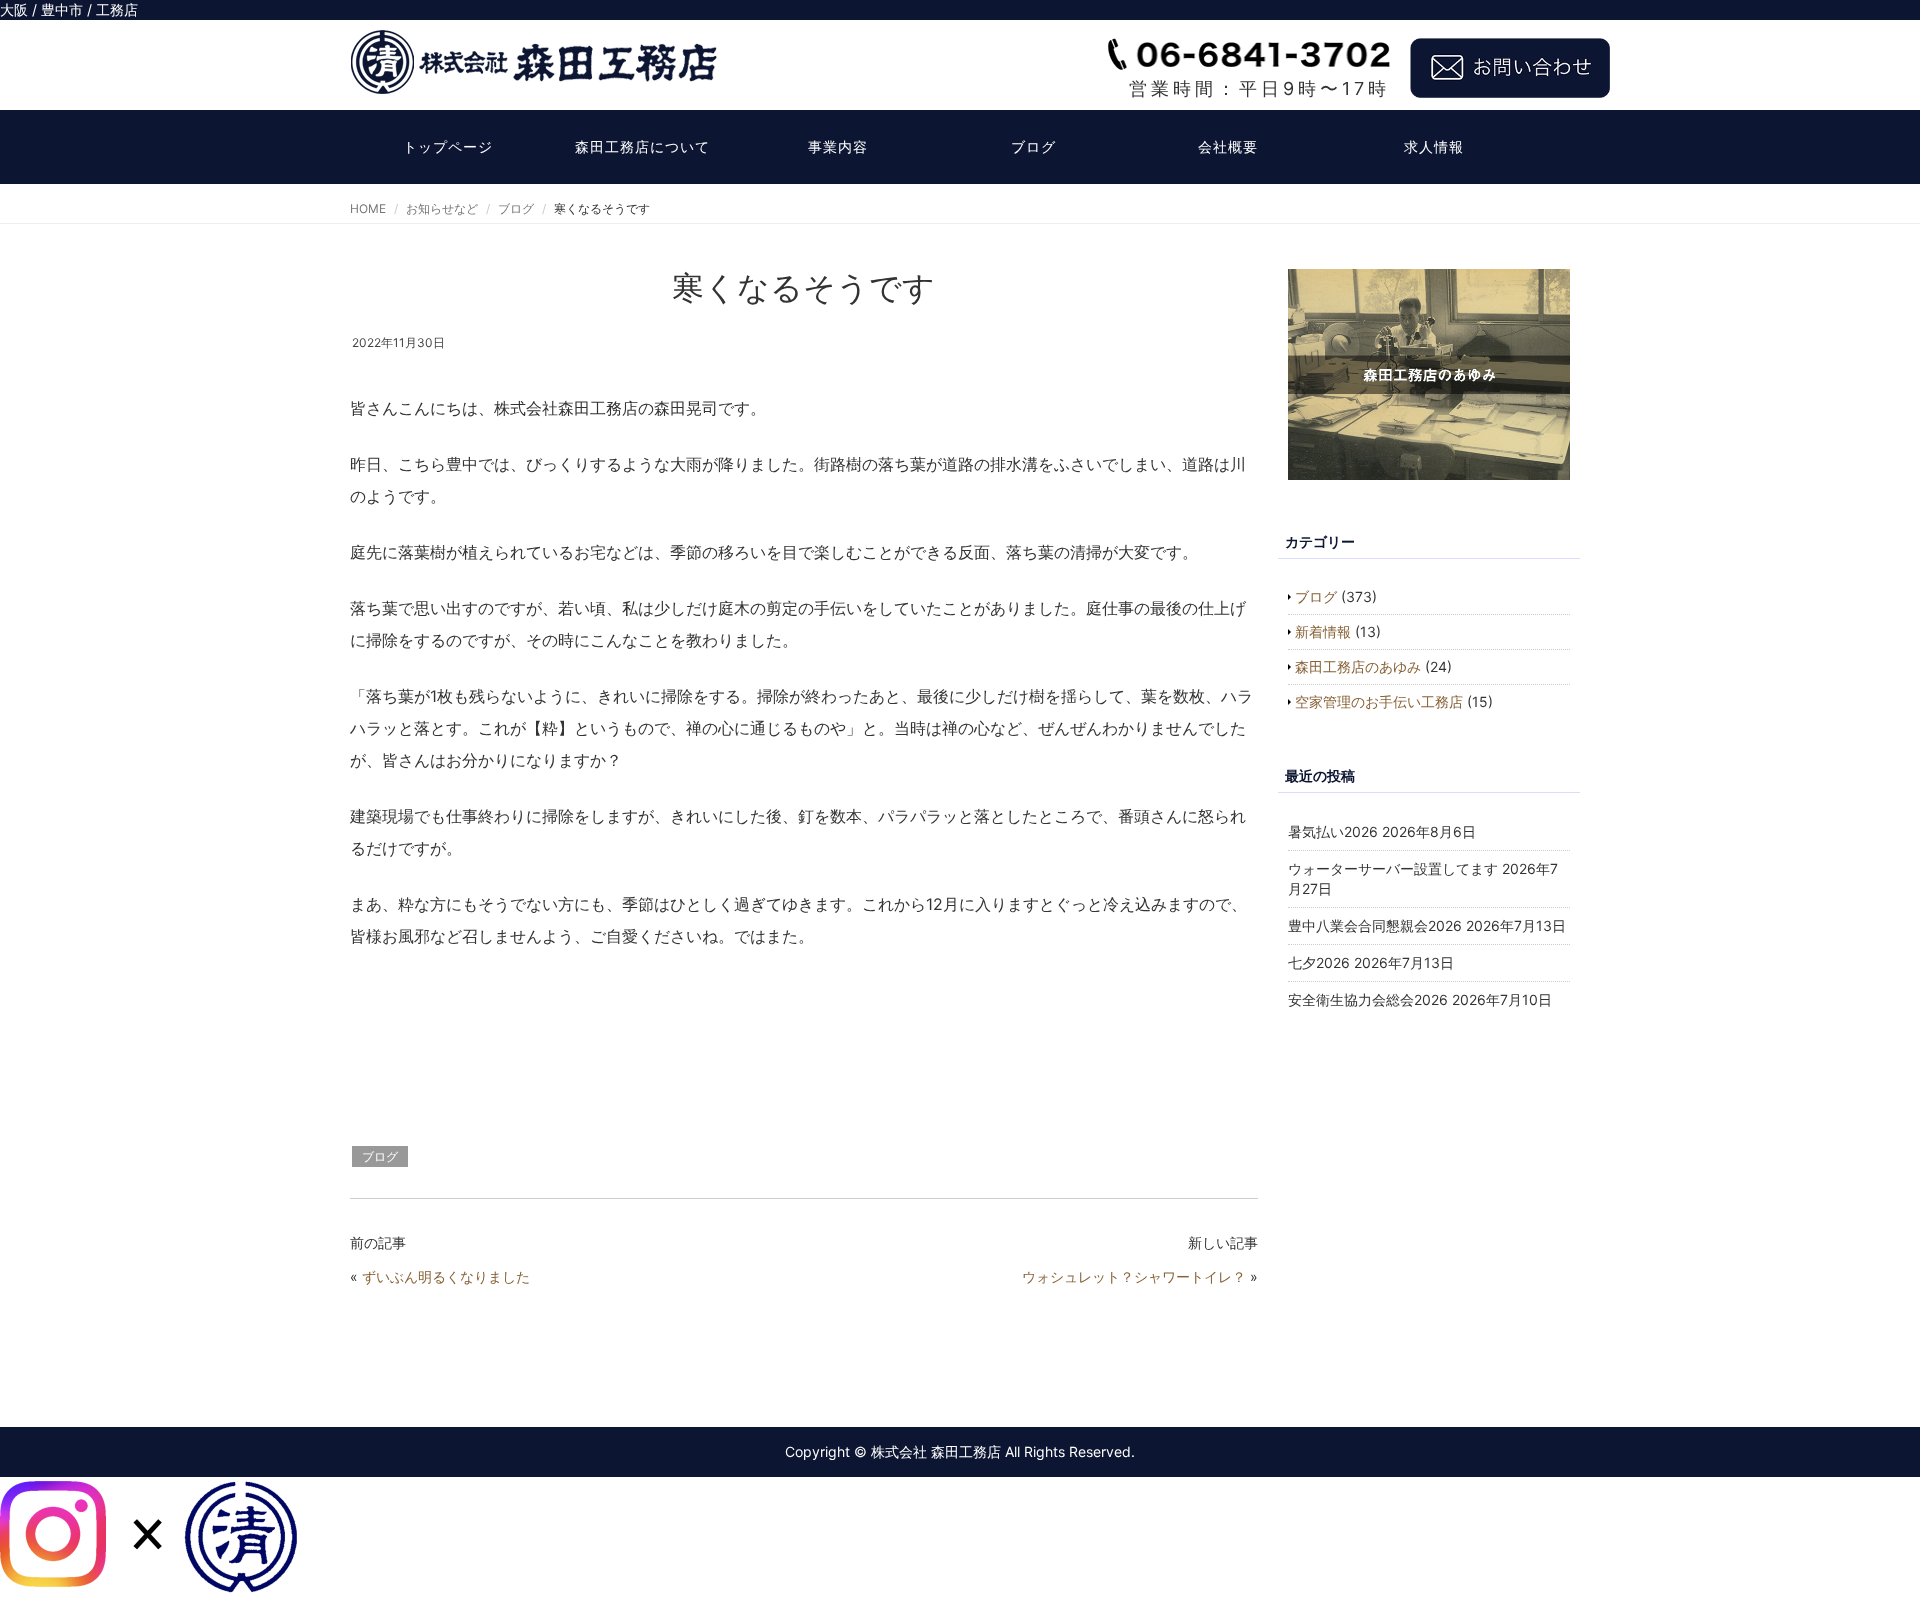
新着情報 (1323, 631)
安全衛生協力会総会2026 (1368, 999)
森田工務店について (642, 146)
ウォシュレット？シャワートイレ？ (1134, 1276)
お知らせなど (442, 208)
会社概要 (1228, 146)
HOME (368, 208)
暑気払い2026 (1333, 831)
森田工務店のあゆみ (1358, 666)
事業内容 (838, 146)
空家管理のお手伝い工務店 (1379, 701)
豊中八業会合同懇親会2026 (1375, 925)
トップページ (448, 146)
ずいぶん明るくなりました (446, 1276)
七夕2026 (1319, 962)
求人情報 (1434, 146)
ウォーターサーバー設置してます (1393, 868)
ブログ (1033, 146)
